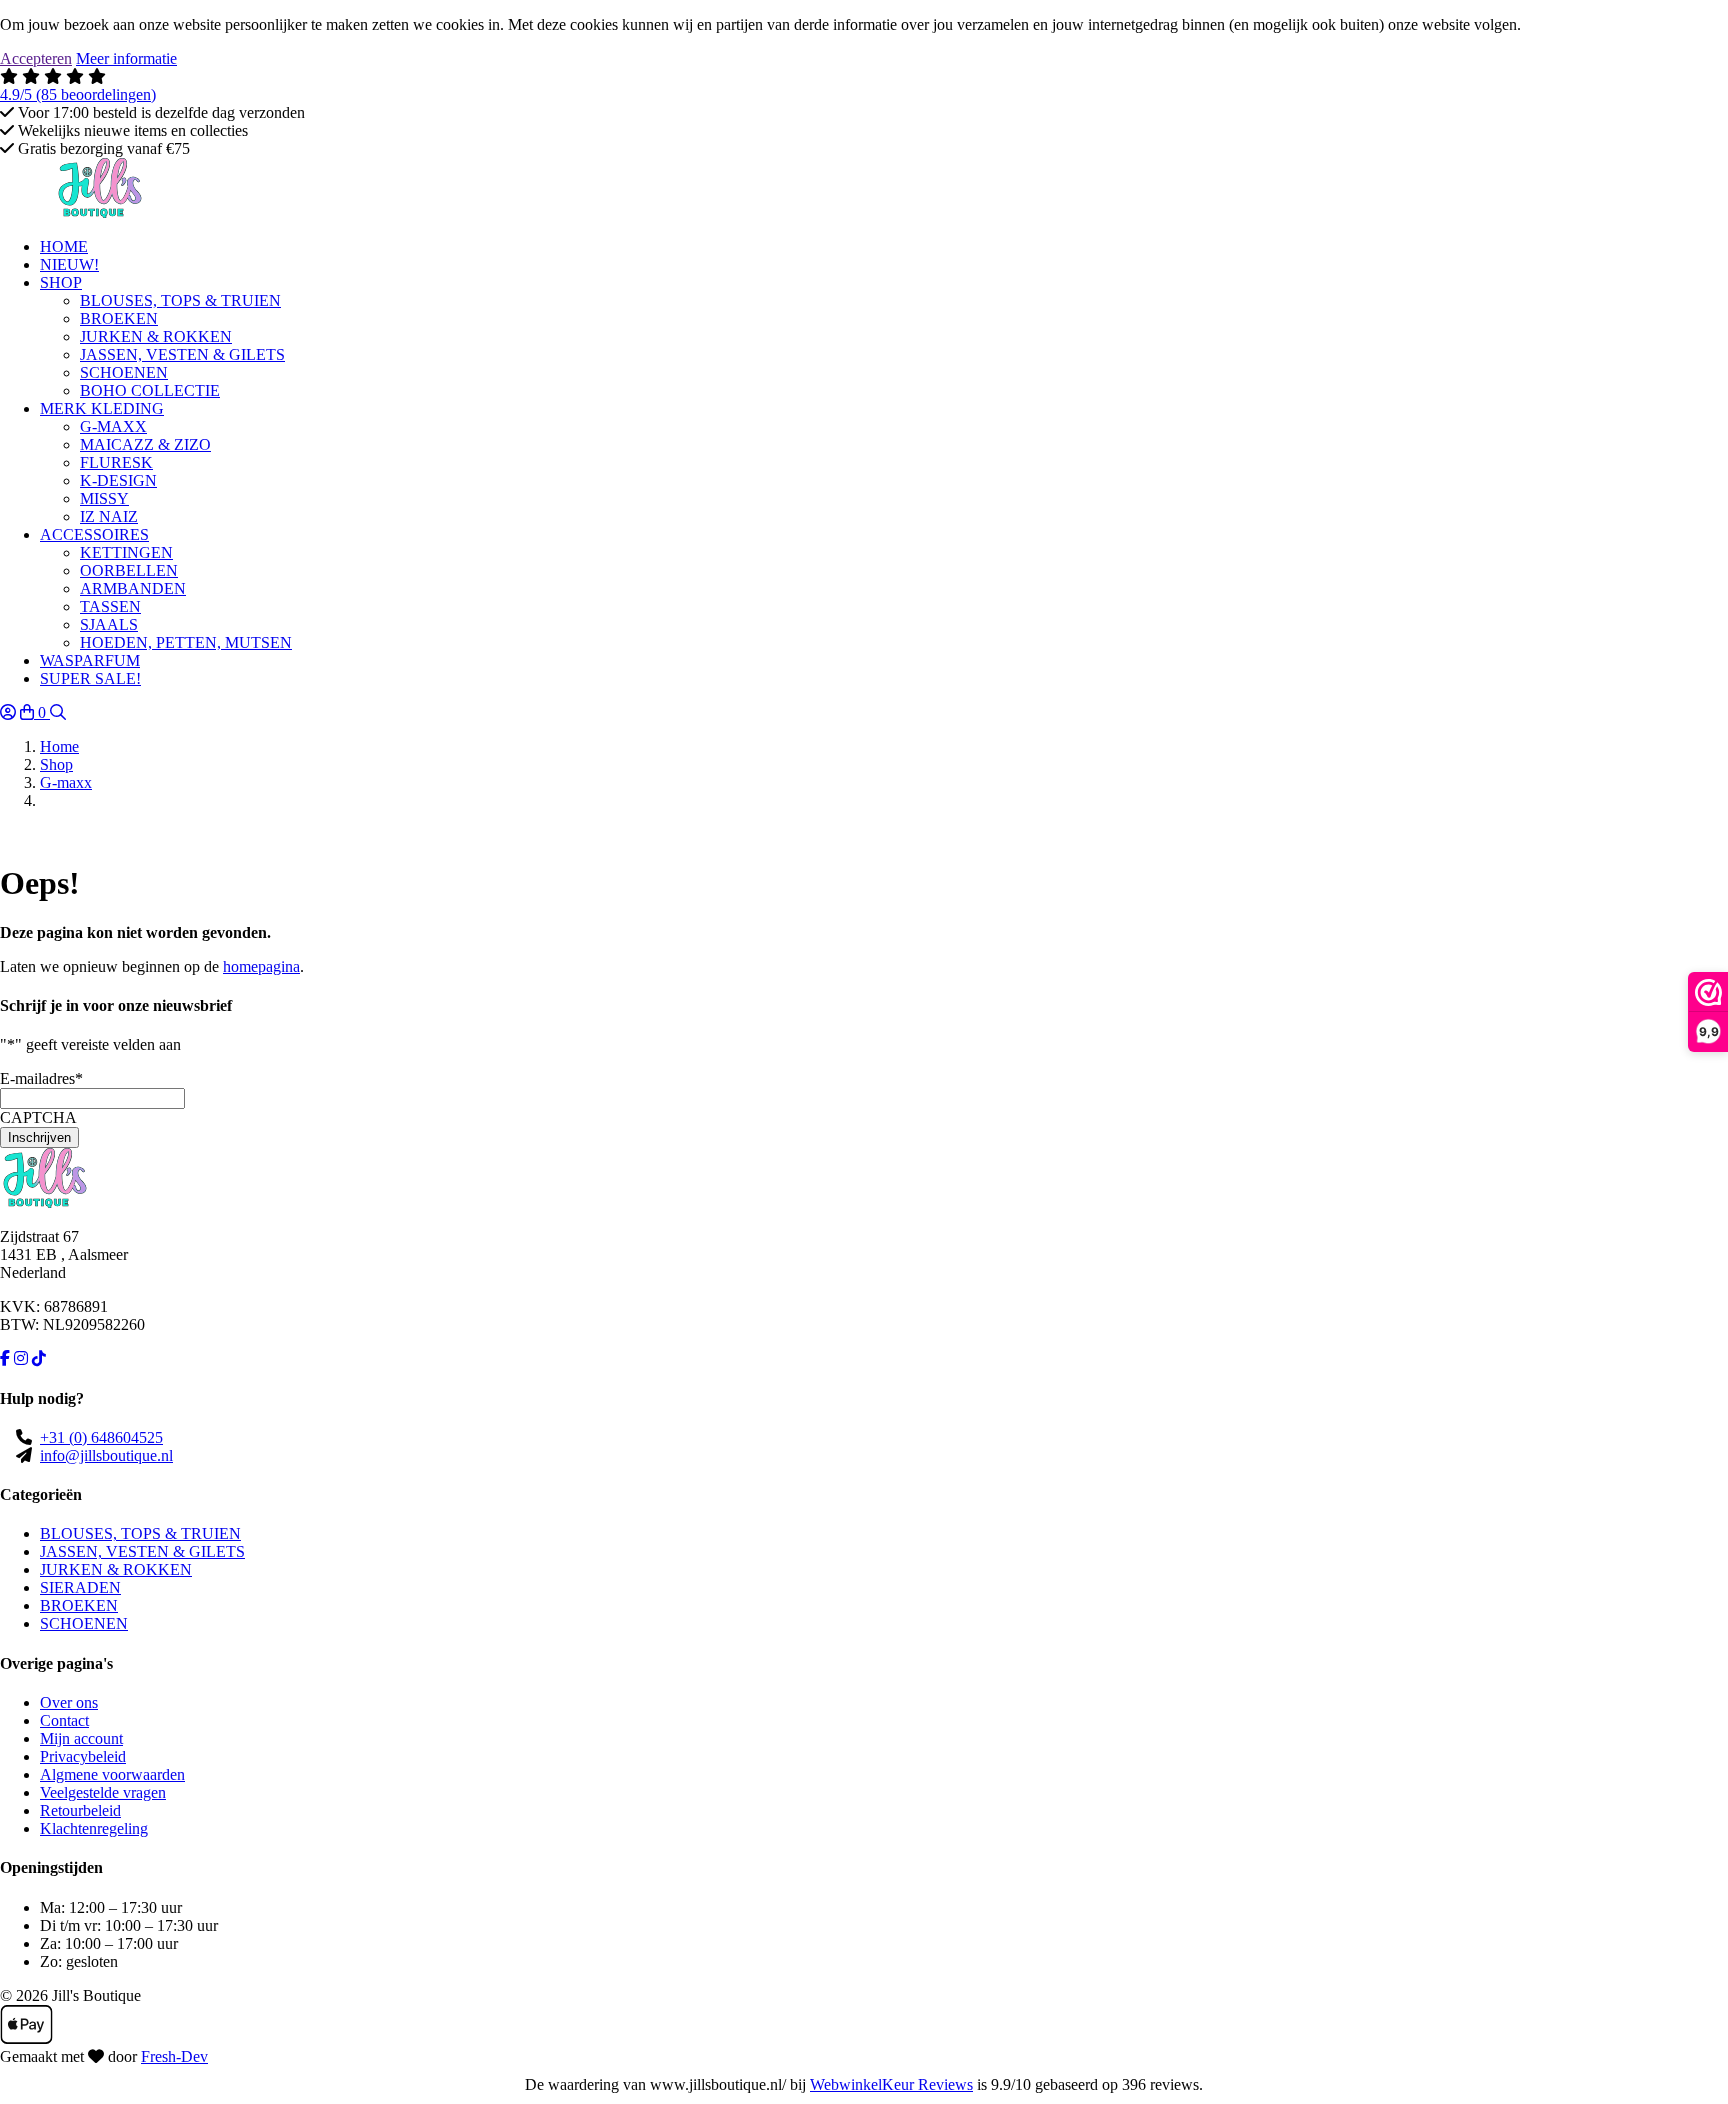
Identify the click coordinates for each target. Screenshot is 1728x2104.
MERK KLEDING (102, 408)
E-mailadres (41, 1078)
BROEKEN (79, 1605)
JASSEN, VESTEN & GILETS (142, 1551)
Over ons (69, 1702)
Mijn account (81, 1738)
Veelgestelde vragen (103, 1792)
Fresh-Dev (174, 2056)
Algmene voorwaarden (112, 1774)
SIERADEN (80, 1587)
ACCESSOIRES (94, 534)
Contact (64, 1720)
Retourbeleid (80, 1810)
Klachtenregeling (94, 1828)
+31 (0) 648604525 (101, 1437)
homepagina (261, 966)
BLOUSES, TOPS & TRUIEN (140, 1533)
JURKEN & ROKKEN (116, 1569)
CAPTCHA (38, 1117)
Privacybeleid (83, 1756)
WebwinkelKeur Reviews (891, 2084)
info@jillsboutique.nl (106, 1455)
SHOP (61, 282)
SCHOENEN (84, 1623)
